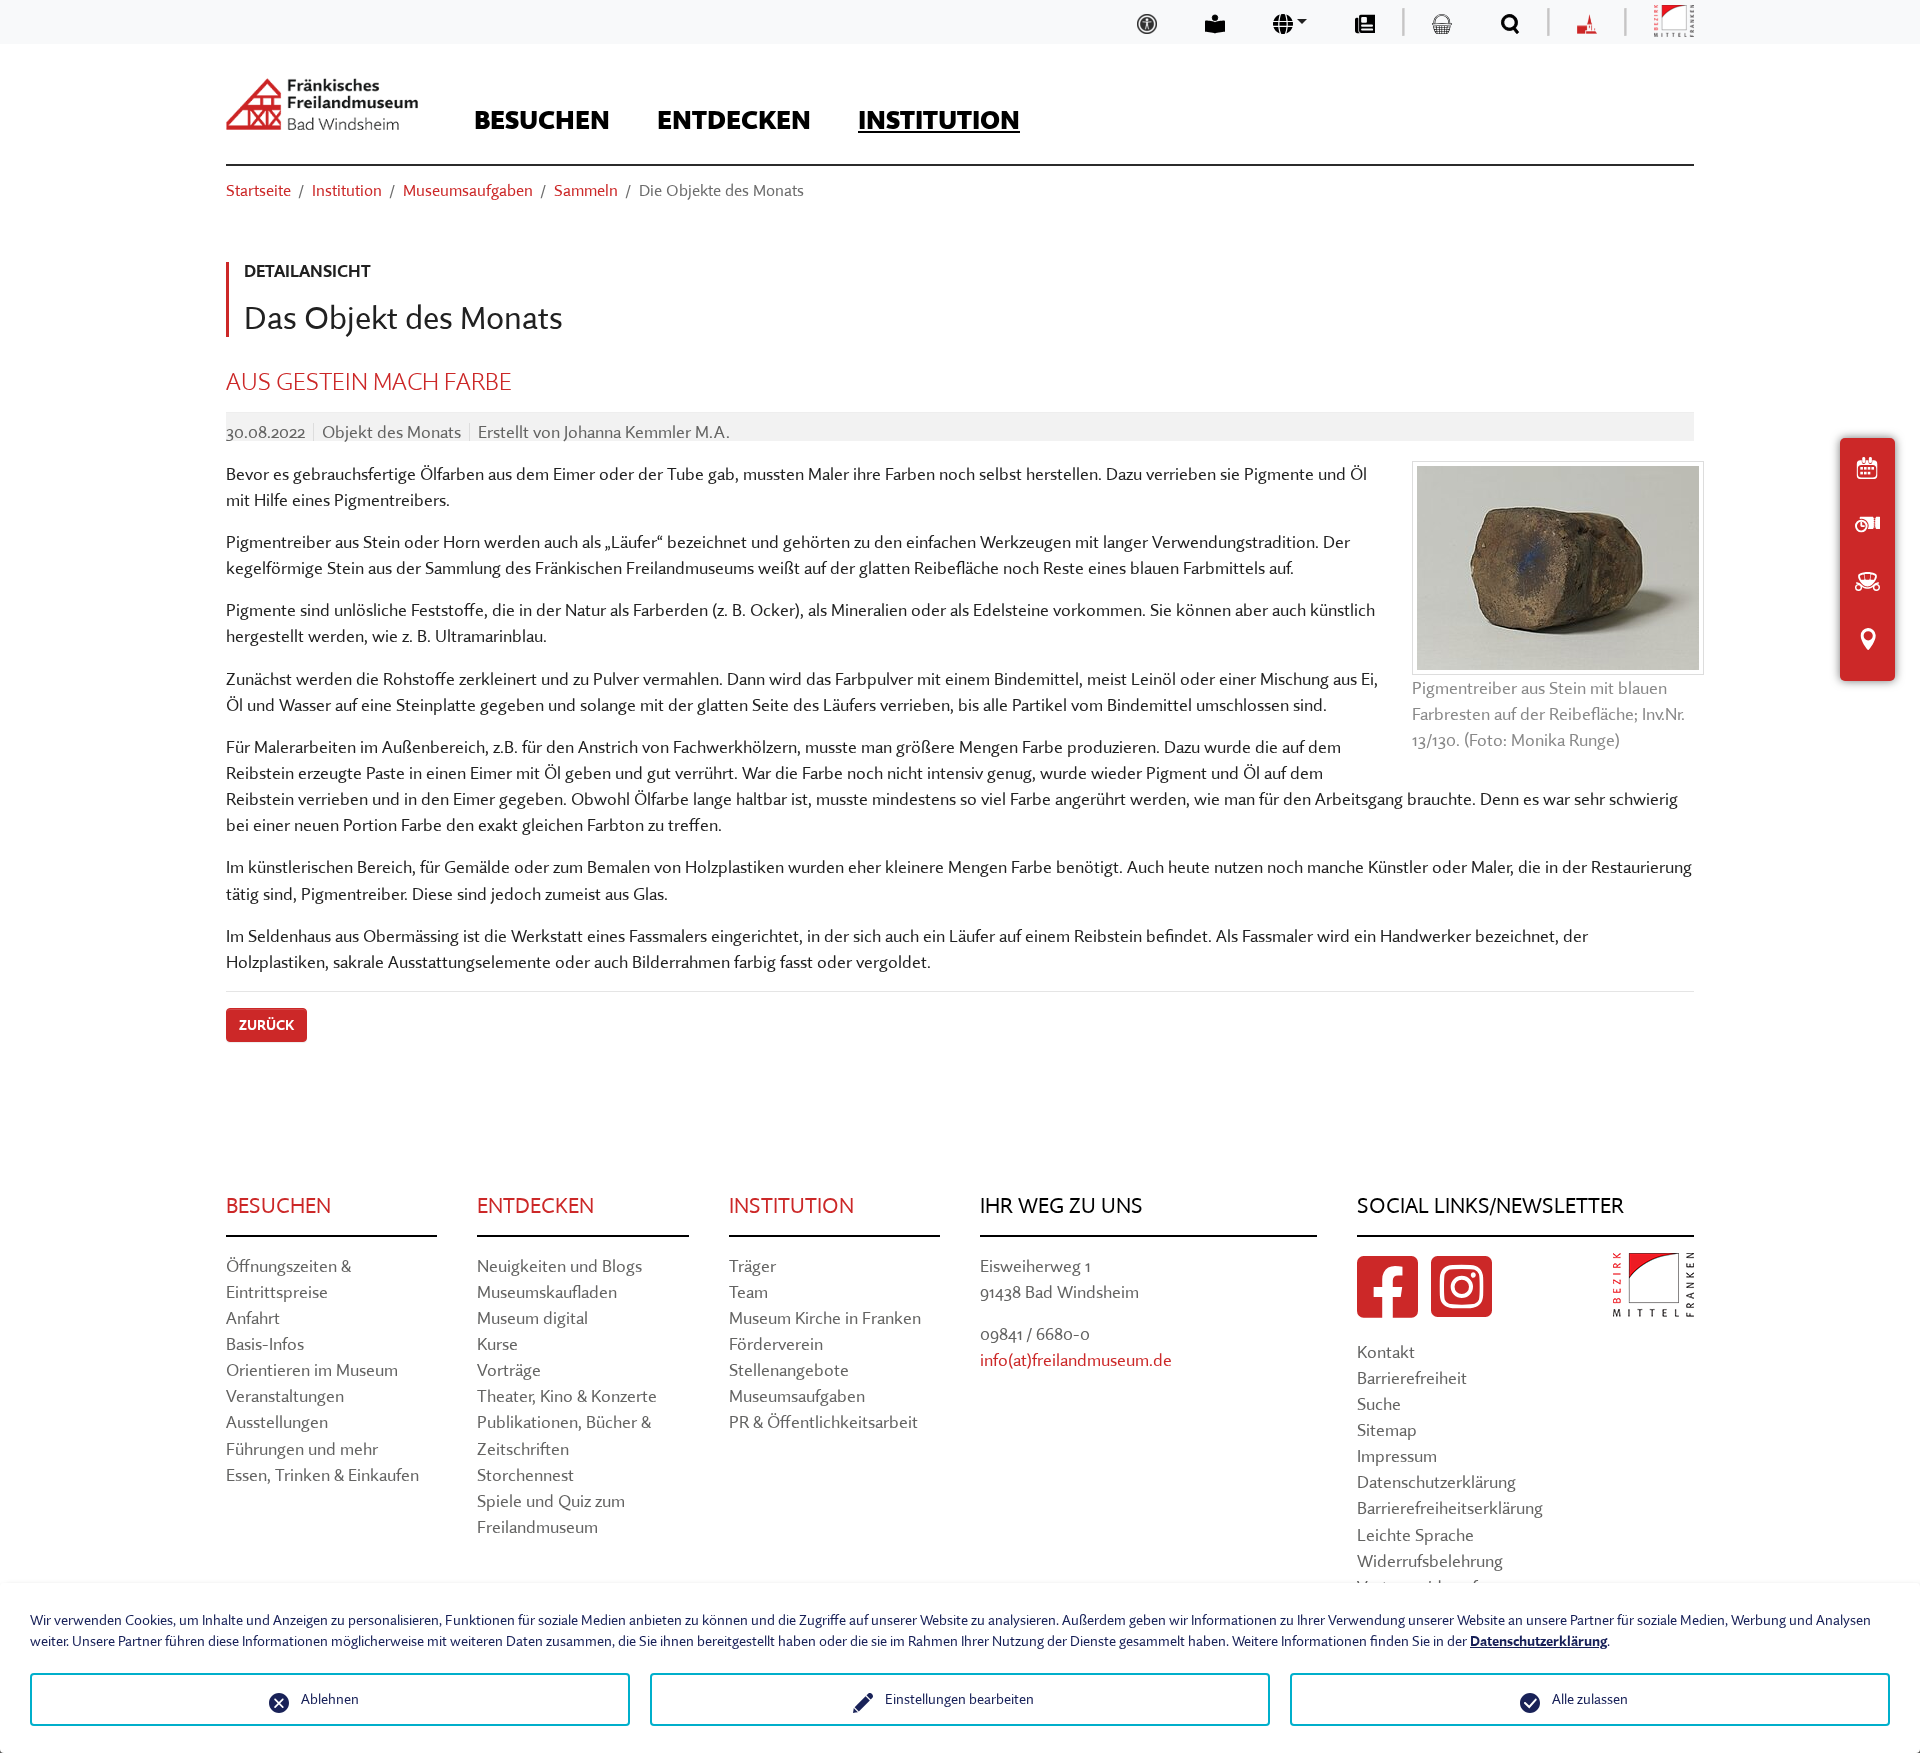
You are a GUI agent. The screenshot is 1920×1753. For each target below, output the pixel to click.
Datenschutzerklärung (1436, 1481)
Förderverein (776, 1343)
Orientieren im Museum (312, 1369)
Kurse (497, 1343)
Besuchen (278, 1205)
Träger (752, 1265)
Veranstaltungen (285, 1395)
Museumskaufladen (547, 1291)
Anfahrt (253, 1317)
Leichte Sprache (1415, 1534)
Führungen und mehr (302, 1448)
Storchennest (525, 1474)
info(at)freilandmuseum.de (1076, 1359)
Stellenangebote (789, 1369)
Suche (1379, 1403)
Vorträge (509, 1369)
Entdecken (535, 1205)
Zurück (266, 1025)
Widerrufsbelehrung (1430, 1560)
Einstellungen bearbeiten (959, 1699)
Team (748, 1291)
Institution (791, 1205)
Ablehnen (330, 1699)
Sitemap (1387, 1429)
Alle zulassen (1590, 1699)
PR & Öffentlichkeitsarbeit (823, 1421)
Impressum (1397, 1455)
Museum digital (532, 1317)
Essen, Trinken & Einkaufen (322, 1474)
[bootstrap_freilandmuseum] (322, 104)
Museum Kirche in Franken (825, 1317)
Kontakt (1386, 1351)
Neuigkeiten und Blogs (559, 1265)
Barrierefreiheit (1412, 1377)
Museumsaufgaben (797, 1395)
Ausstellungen (277, 1421)
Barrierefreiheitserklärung (1450, 1507)
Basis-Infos (265, 1343)
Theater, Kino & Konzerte (567, 1395)
